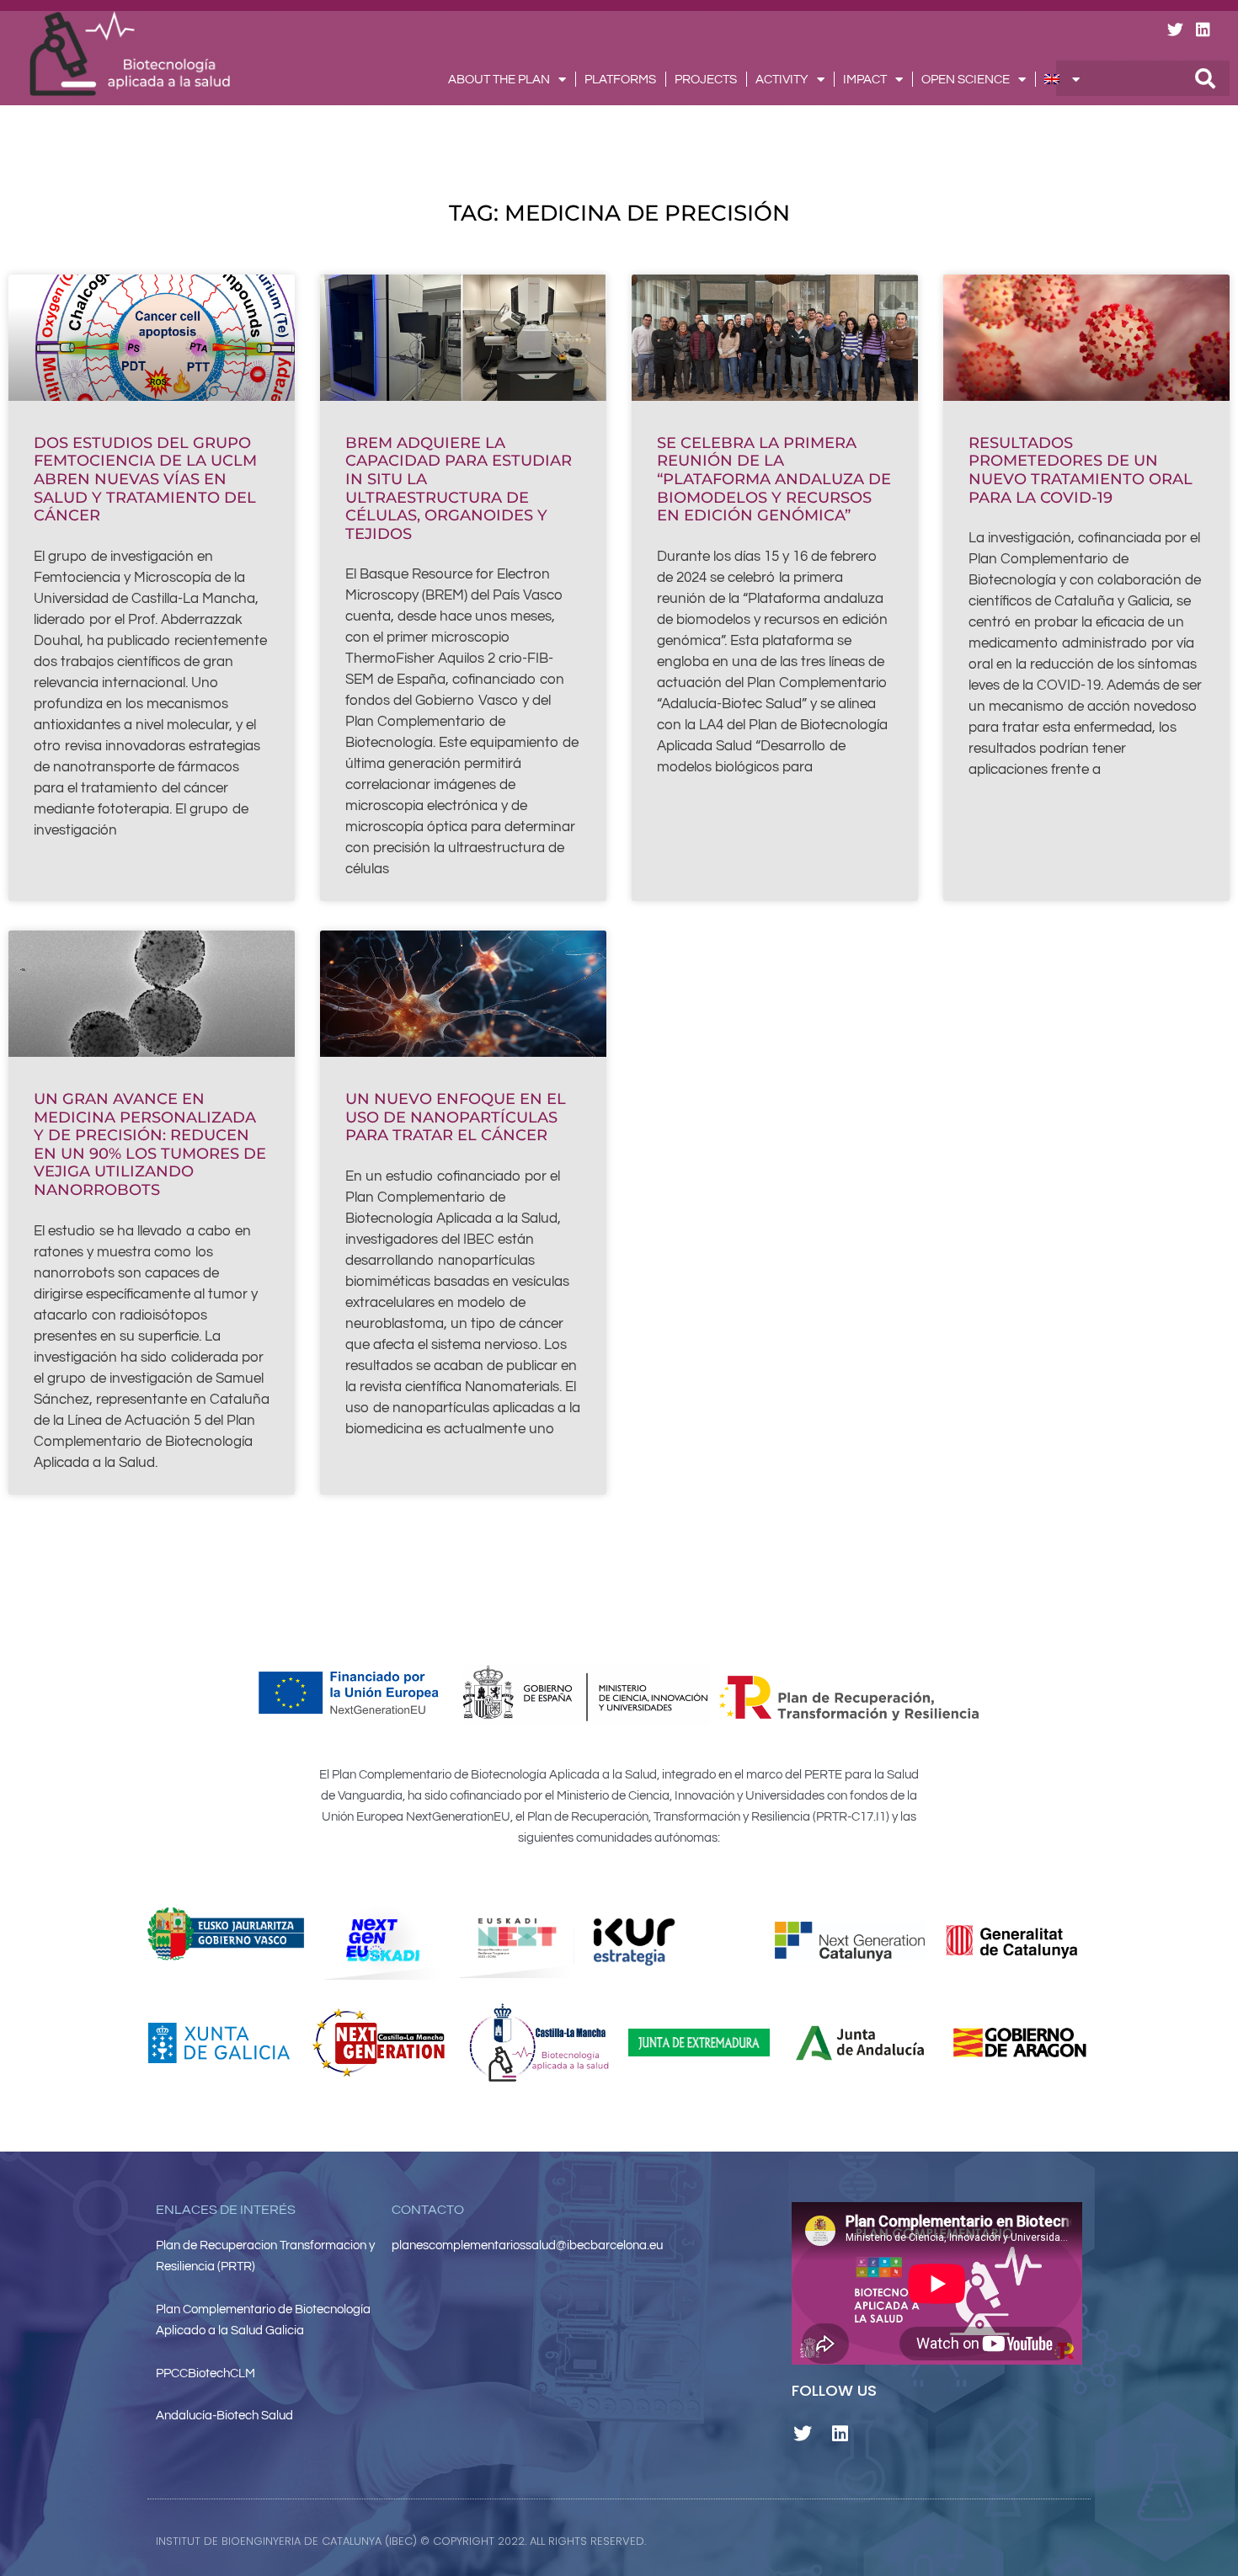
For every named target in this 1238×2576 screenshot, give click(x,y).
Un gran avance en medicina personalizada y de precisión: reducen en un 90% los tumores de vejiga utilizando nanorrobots (150, 1144)
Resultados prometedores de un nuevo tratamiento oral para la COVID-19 (1081, 470)
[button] (814, 2541)
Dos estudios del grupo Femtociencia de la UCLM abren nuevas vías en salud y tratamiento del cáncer (145, 479)
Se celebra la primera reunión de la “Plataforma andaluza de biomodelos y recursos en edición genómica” (774, 479)
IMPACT (865, 80)
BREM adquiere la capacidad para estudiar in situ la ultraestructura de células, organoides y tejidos (459, 488)
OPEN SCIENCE (966, 80)
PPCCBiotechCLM (205, 2373)
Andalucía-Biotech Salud (224, 2416)
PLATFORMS (620, 80)
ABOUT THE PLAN (499, 80)
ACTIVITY (782, 80)
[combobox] (1143, 78)
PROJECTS (706, 80)
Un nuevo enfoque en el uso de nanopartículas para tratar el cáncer (456, 1117)
